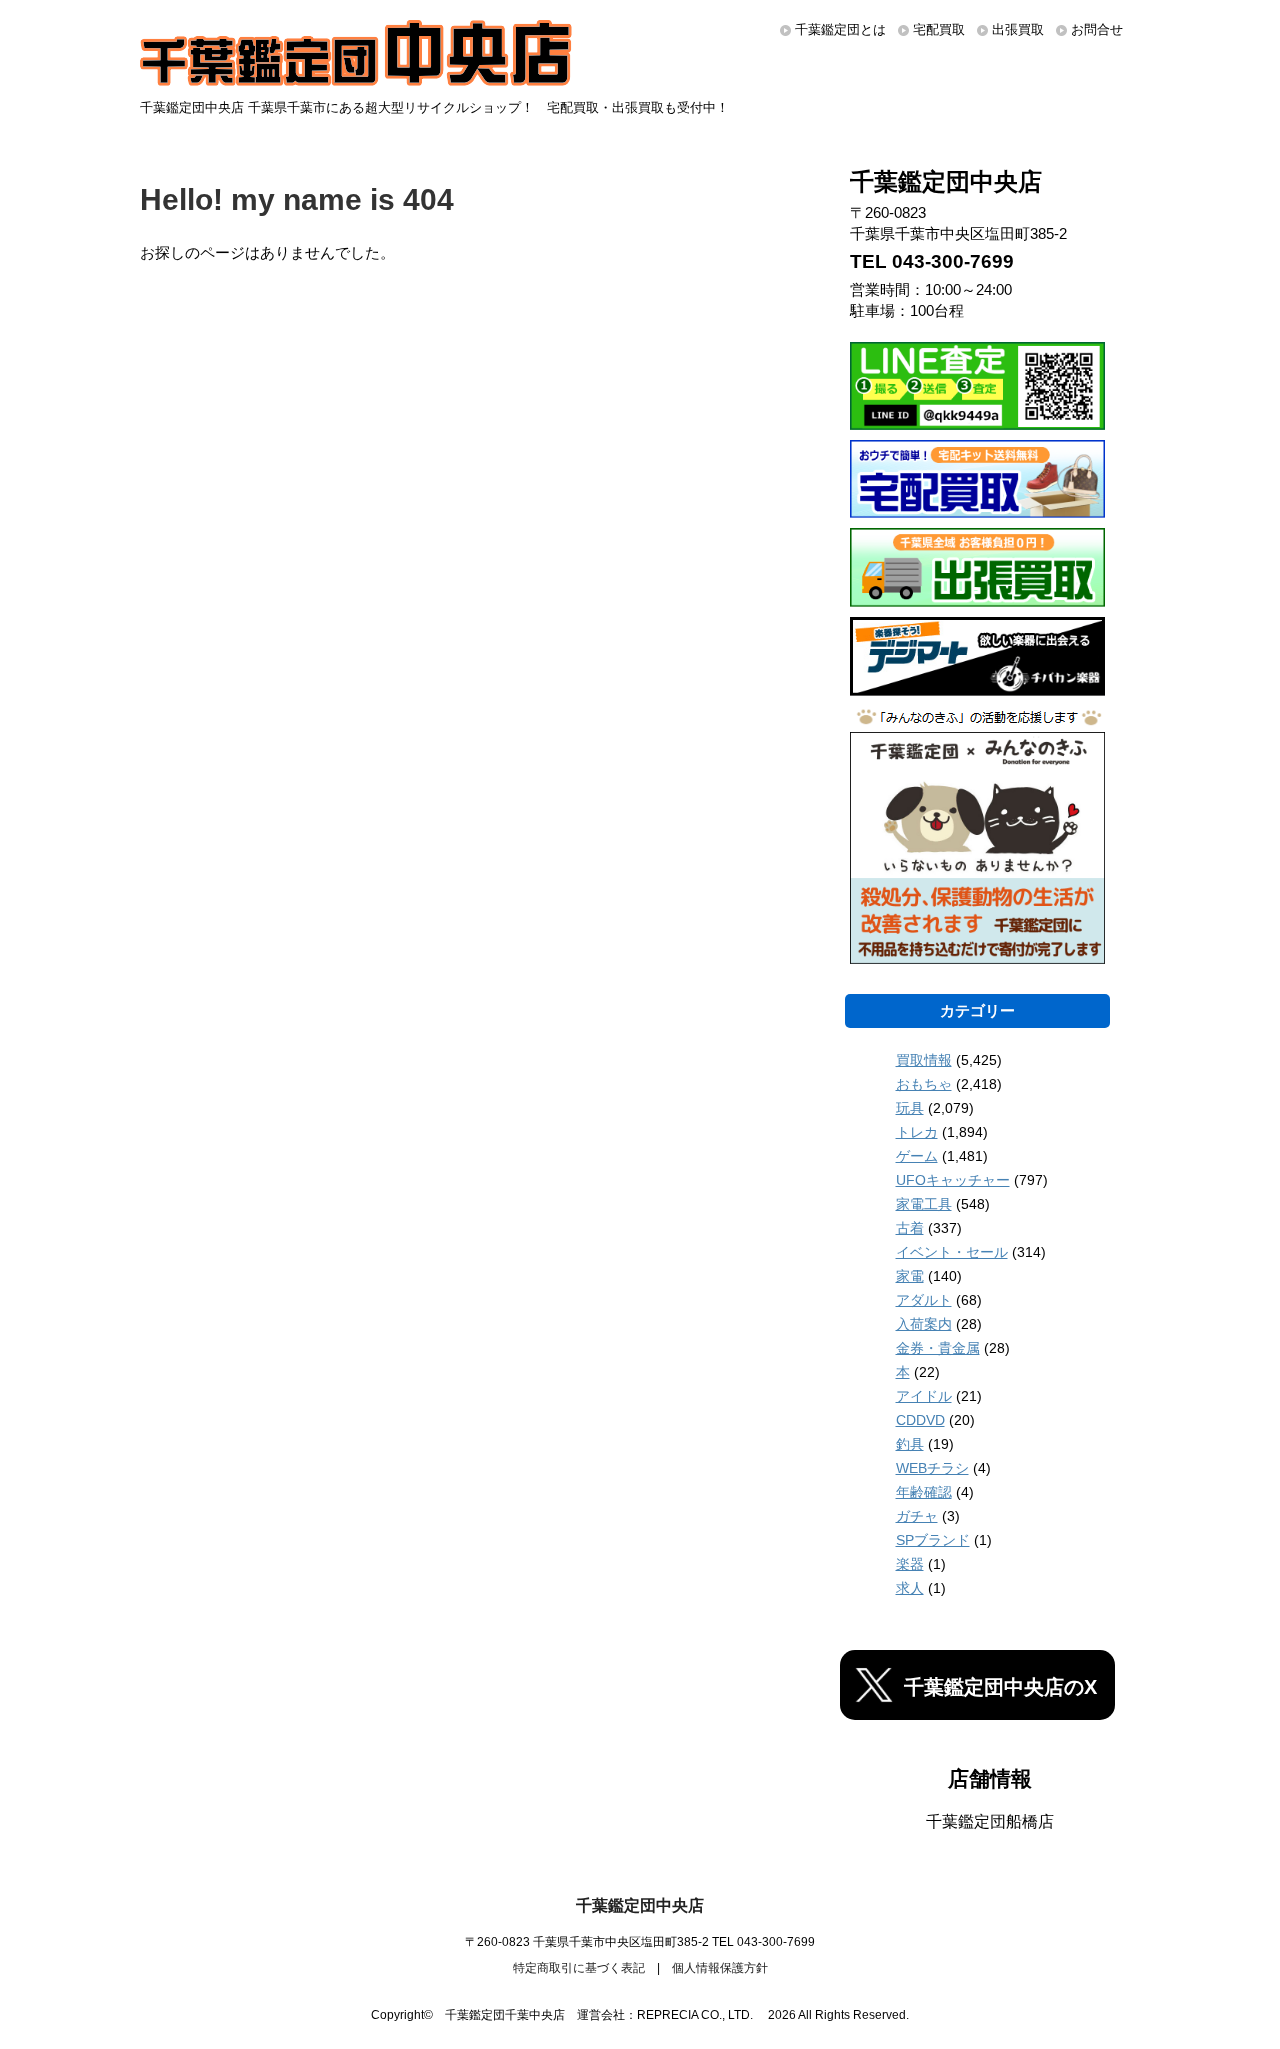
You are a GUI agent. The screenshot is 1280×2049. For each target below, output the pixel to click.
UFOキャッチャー (953, 1180)
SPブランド (933, 1540)
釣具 (910, 1444)
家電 (910, 1276)
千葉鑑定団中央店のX (1000, 1687)
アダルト (924, 1300)
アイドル (924, 1396)
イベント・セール (952, 1252)
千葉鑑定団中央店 (640, 1905)
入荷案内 (924, 1324)
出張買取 (1018, 29)
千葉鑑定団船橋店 (990, 1821)
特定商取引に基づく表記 (579, 1968)
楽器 (910, 1564)
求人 (910, 1588)
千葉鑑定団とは (840, 29)
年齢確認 (924, 1492)
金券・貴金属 (938, 1348)
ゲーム (917, 1156)
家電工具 (924, 1204)
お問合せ (1097, 29)
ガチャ (917, 1516)
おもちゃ (924, 1084)
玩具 (910, 1108)
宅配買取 (939, 29)
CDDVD (920, 1420)
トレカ (917, 1132)
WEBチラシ (932, 1468)
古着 (910, 1228)
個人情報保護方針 (720, 1968)
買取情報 (924, 1060)
